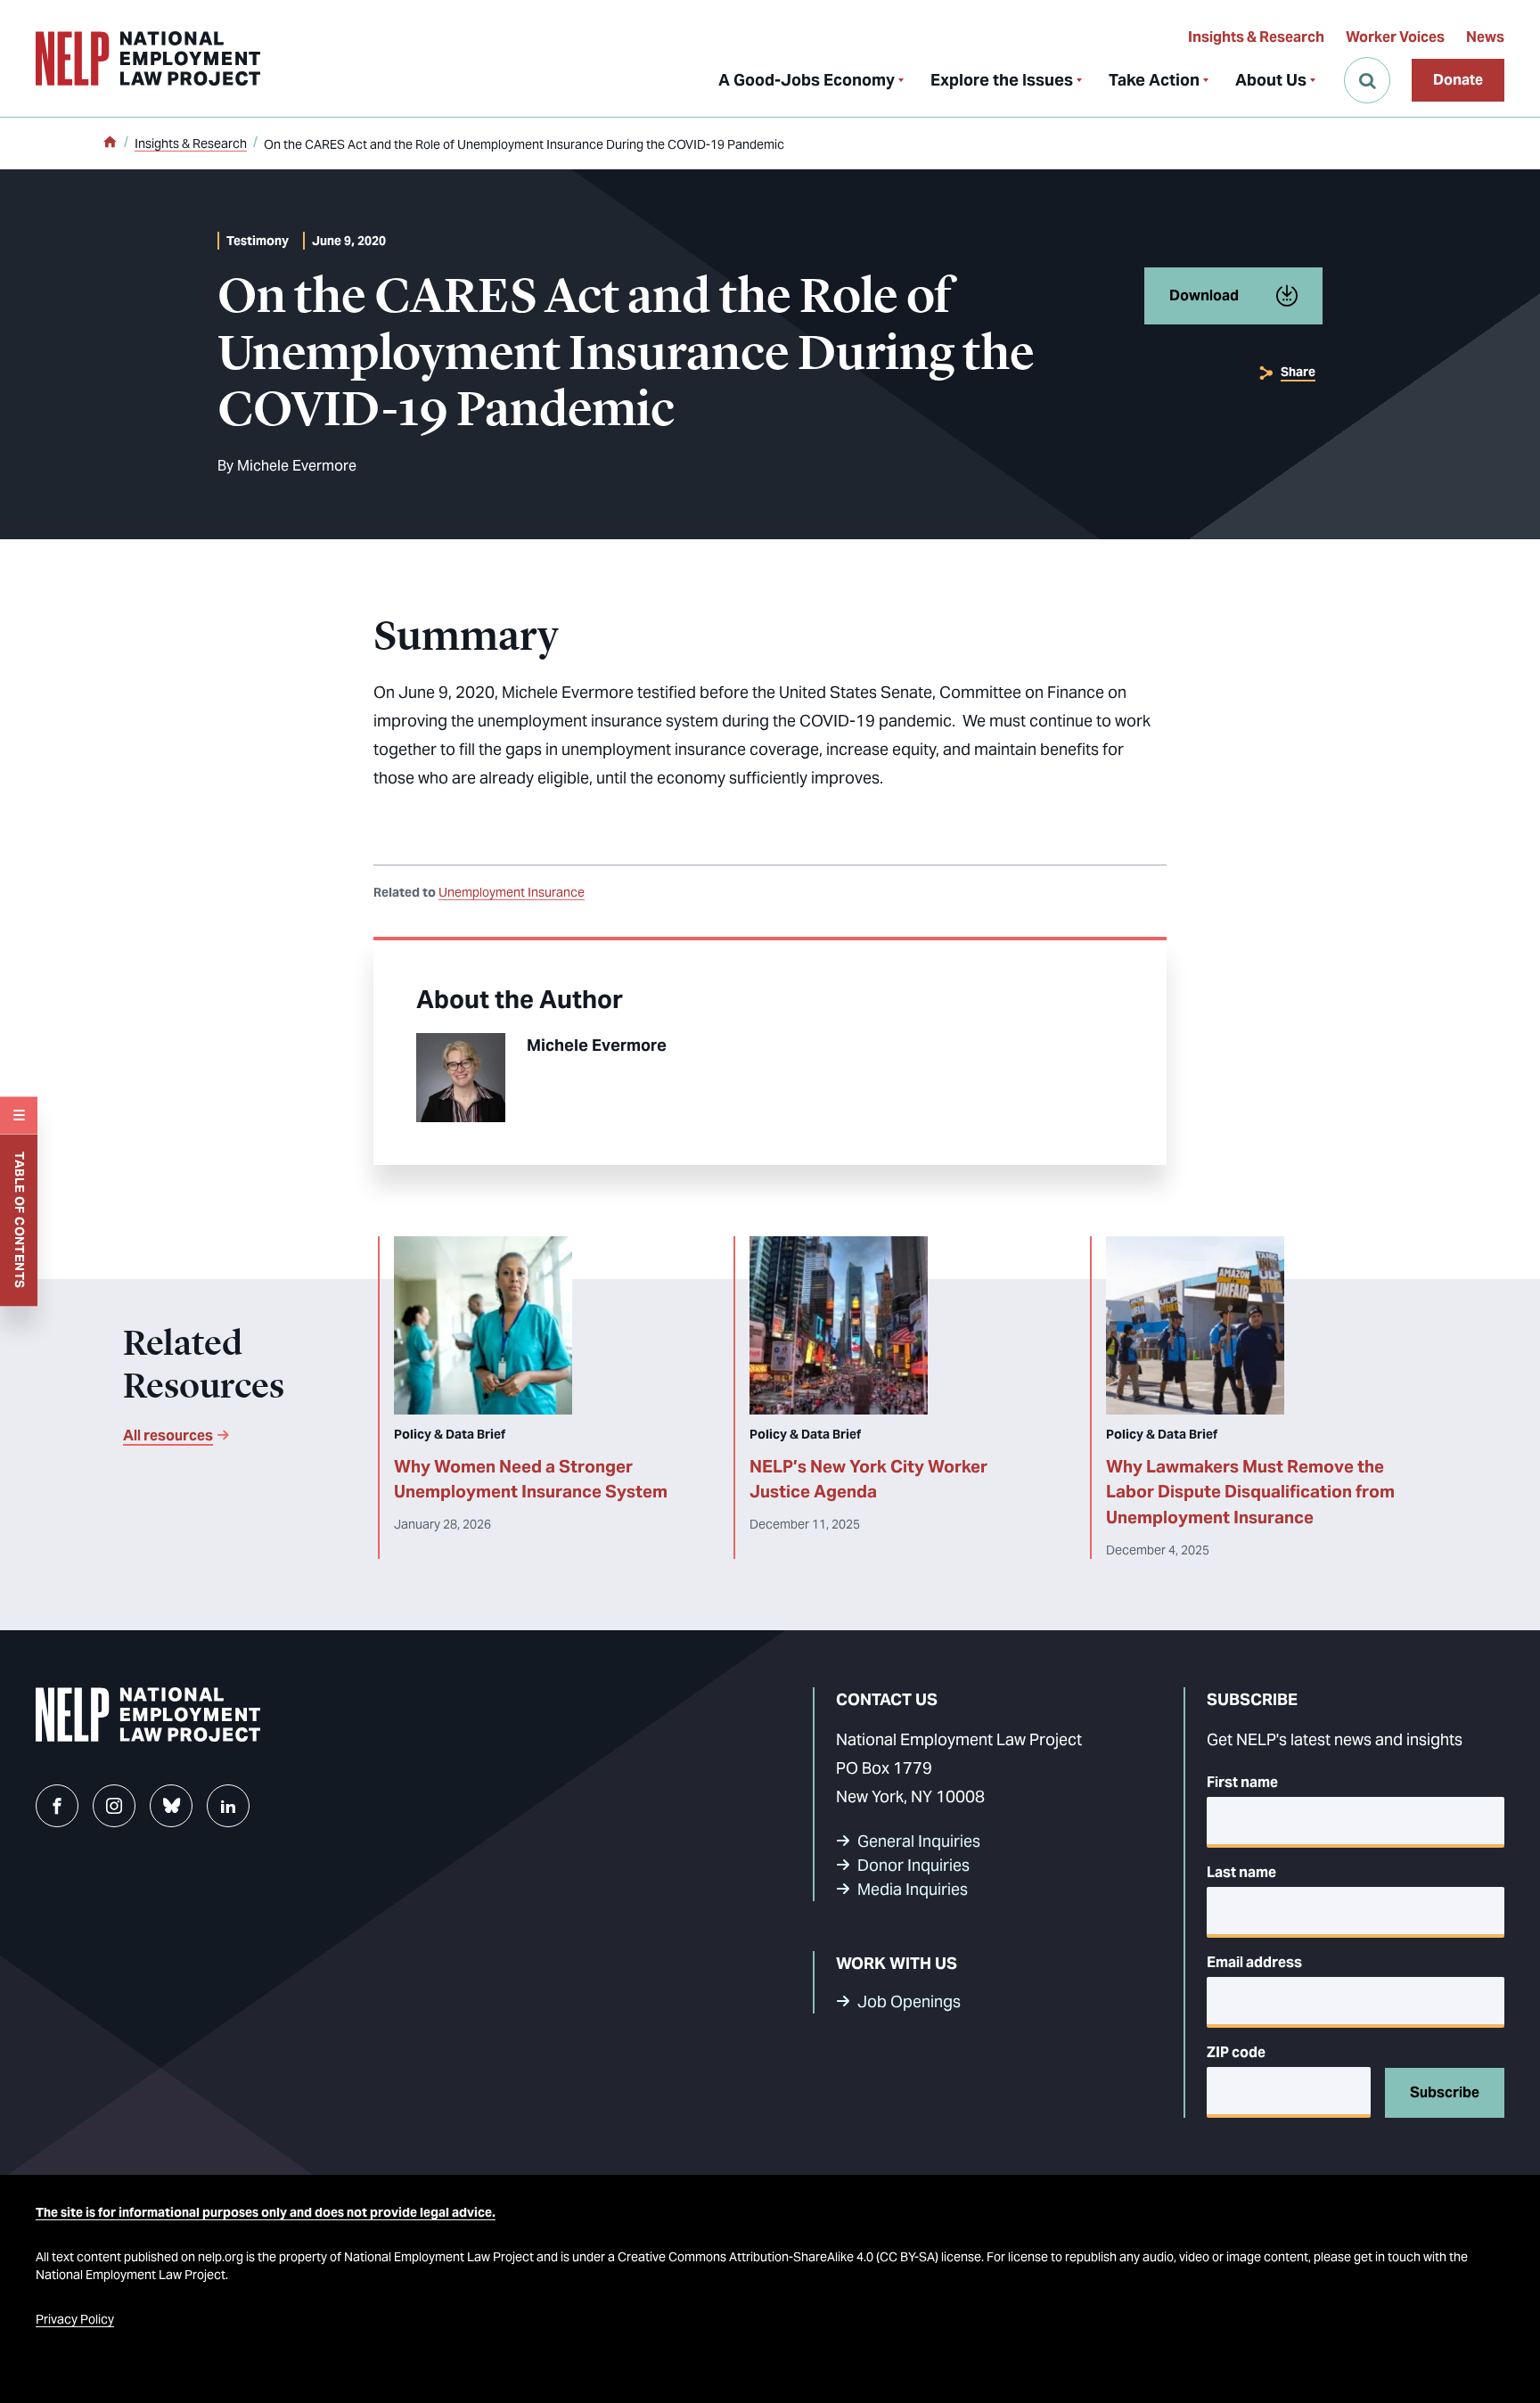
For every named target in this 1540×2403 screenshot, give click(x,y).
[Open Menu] (19, 1115)
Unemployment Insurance (512, 892)
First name (1242, 1782)
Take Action (1154, 80)
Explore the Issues (1002, 80)
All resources (168, 1435)
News (1485, 37)
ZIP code (1236, 2052)
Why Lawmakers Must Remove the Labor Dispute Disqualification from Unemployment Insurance (1250, 1492)
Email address (1254, 1962)
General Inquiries (919, 1841)
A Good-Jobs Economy (807, 80)
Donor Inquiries (913, 1865)
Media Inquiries (913, 1889)
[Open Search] (1367, 80)
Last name (1241, 1872)
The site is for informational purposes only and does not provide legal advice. (266, 2212)
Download (1204, 295)
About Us (1271, 80)
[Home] (110, 144)
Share (1298, 372)
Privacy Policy (75, 2319)
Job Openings (909, 2001)
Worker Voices (1395, 37)
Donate (1458, 80)
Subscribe (1445, 2092)
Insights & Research (1256, 37)
